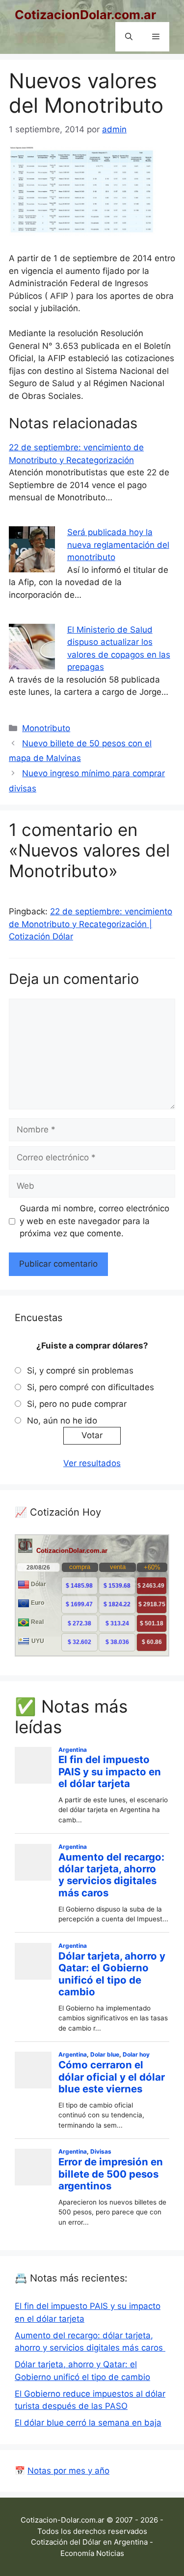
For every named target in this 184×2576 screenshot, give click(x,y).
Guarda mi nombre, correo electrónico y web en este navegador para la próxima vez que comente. (94, 1221)
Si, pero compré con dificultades (91, 1387)
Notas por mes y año (68, 2471)
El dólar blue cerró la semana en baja (88, 2423)
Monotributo (46, 728)
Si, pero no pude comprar (77, 1404)
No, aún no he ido (62, 1421)
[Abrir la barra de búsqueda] (129, 37)
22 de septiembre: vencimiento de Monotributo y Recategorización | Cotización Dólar (91, 924)
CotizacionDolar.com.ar (85, 15)
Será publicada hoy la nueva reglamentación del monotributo (118, 545)
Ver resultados (92, 1463)
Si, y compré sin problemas (80, 1371)
